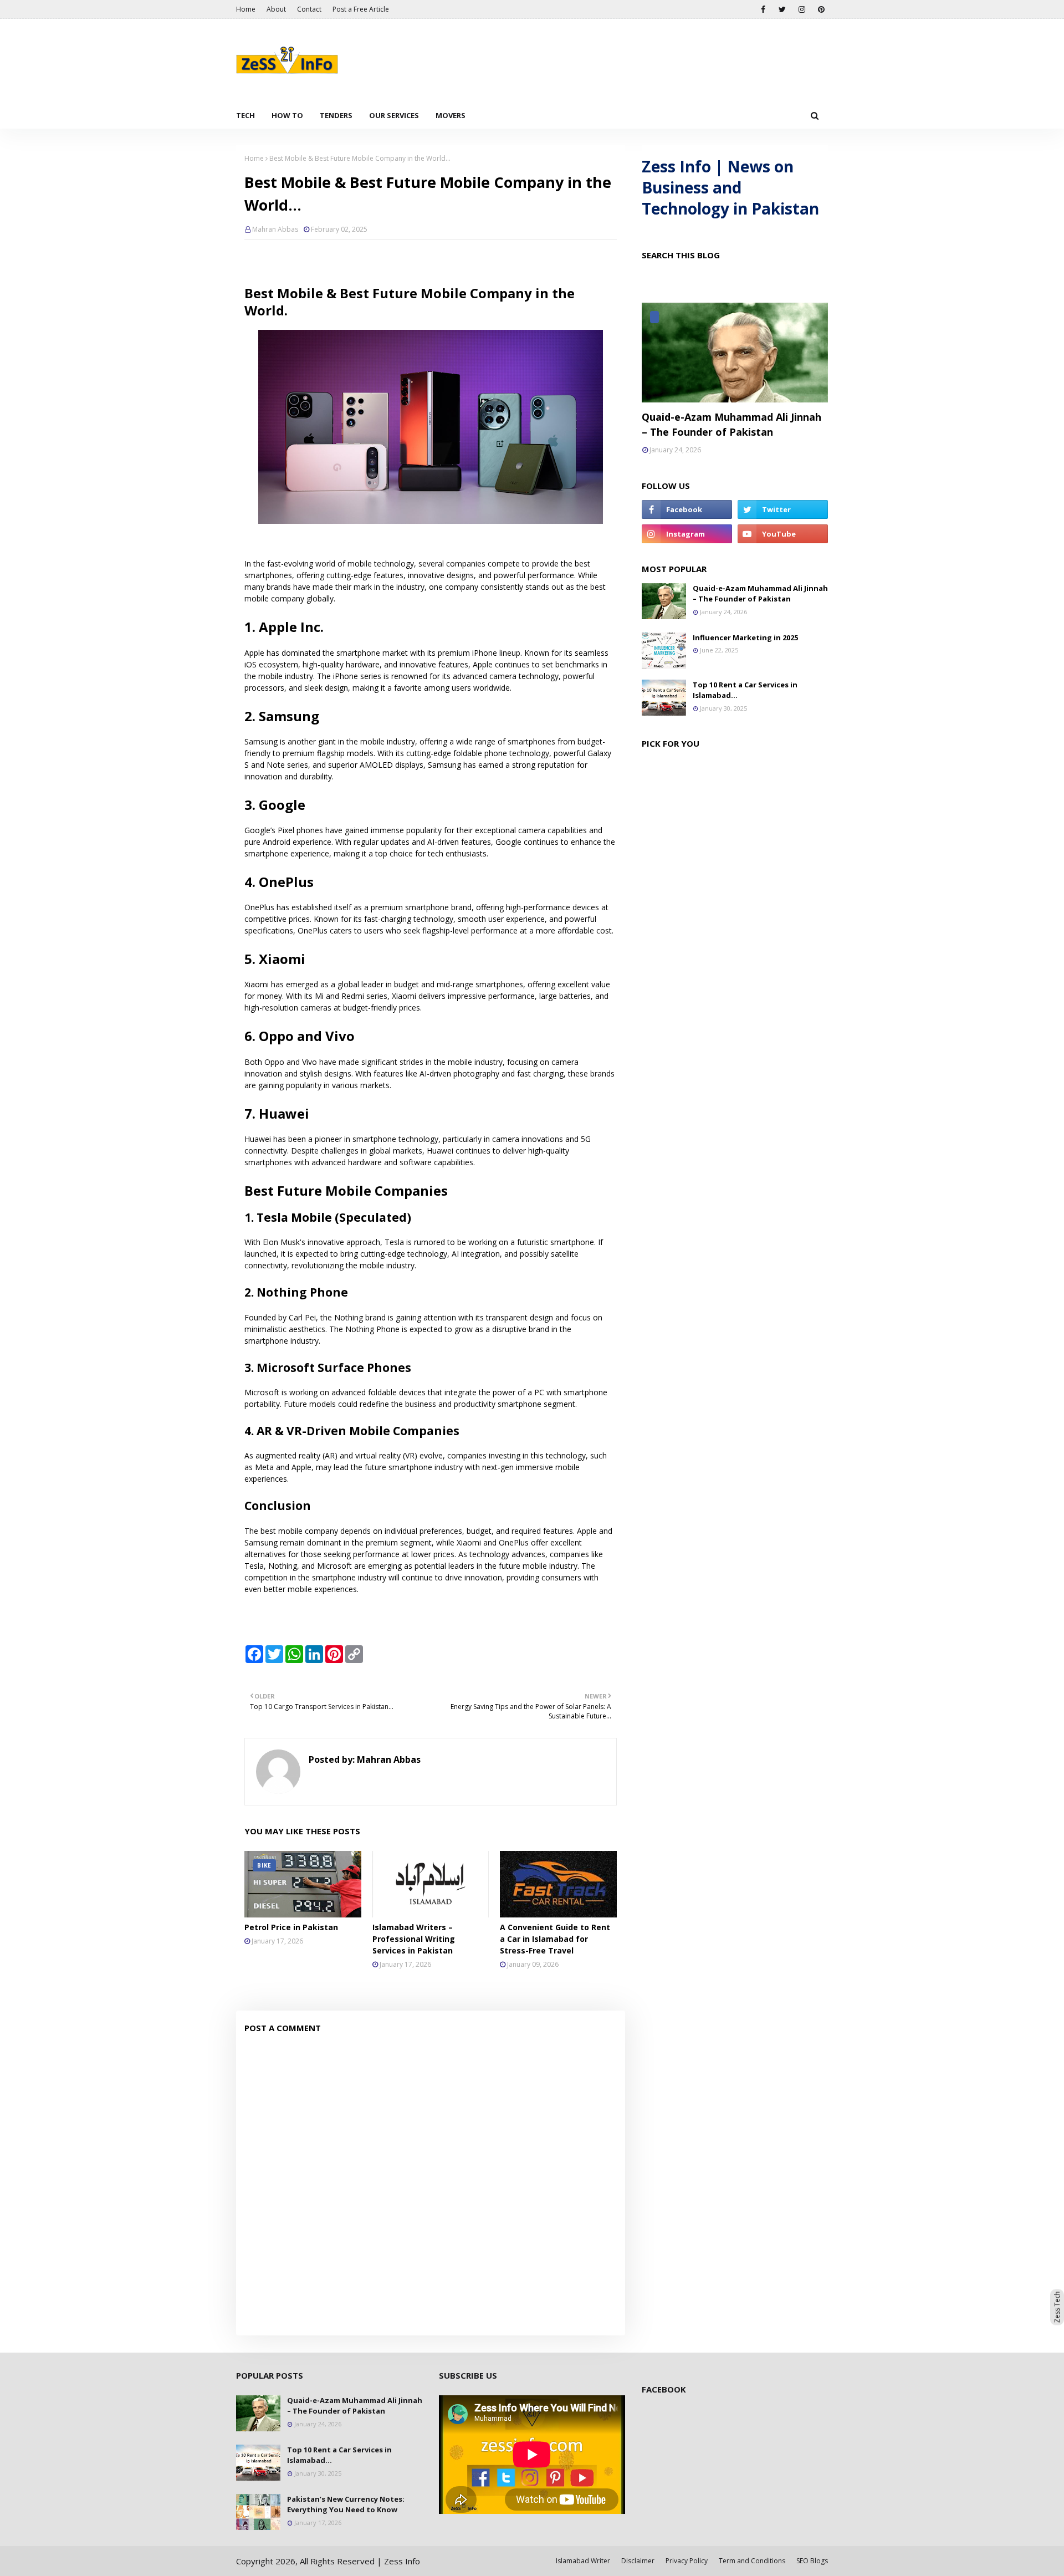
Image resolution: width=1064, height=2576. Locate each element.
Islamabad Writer (583, 2561)
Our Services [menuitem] (394, 115)
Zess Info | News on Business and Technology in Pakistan (730, 187)
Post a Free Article (361, 9)
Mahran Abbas (275, 229)
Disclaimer (638, 2561)
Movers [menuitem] (451, 115)
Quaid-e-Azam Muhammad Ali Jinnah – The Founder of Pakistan (731, 424)
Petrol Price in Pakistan (291, 1927)
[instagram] (802, 9)
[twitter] (782, 9)
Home (246, 9)
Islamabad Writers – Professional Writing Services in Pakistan (414, 1939)
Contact (309, 9)
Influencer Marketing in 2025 (745, 637)
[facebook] (763, 9)
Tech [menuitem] (245, 115)
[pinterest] (821, 9)
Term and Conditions (752, 2561)
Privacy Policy (687, 2561)
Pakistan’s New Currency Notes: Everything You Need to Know (346, 2504)
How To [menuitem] (287, 115)
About (276, 9)
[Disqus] (431, 2186)
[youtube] (783, 534)
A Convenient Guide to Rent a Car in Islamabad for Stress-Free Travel (555, 1939)
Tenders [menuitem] (336, 115)
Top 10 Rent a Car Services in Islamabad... (745, 690)
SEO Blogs (812, 2561)
